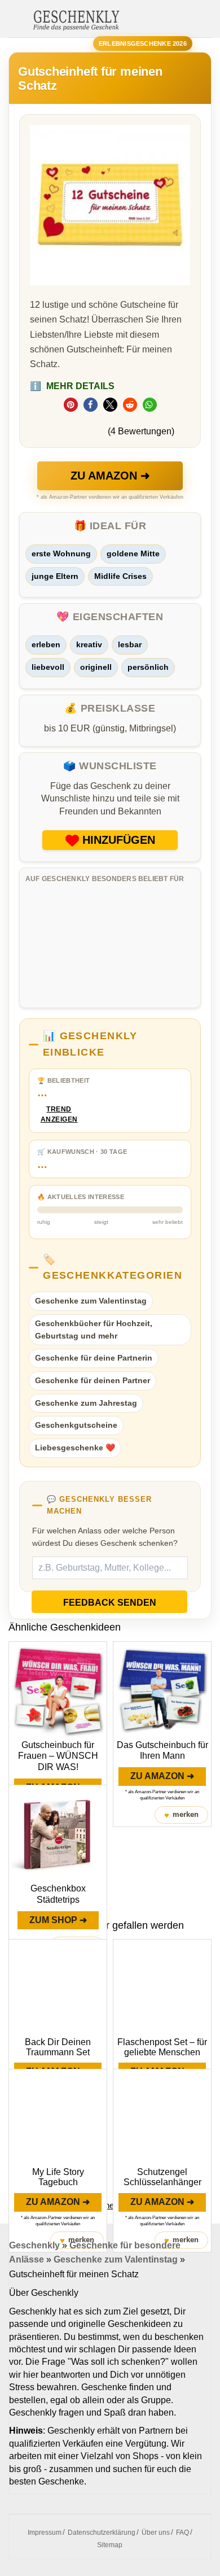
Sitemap (110, 2545)
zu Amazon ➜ (110, 476)
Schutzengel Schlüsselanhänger (162, 2177)
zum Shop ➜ (58, 1920)
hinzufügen (119, 840)
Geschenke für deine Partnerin (94, 1358)
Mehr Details (72, 386)
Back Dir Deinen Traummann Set (58, 2047)
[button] (71, 405)
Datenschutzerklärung (102, 2533)
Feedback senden (110, 1603)
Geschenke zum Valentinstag (91, 1301)
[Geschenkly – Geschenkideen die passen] (76, 19)
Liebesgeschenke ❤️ (75, 1448)
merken (181, 1815)
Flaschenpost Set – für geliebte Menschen (162, 2047)
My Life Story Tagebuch (58, 2177)
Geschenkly (34, 2245)
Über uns (156, 2533)
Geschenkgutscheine (76, 1425)
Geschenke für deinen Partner (93, 1380)
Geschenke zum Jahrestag (86, 1403)
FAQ (182, 2533)
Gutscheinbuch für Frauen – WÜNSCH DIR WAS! (58, 1756)
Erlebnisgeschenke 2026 (143, 43)
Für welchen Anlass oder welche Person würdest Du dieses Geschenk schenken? (105, 1537)
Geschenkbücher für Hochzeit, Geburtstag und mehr (94, 1330)
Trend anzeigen (59, 1115)
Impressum (45, 2533)
